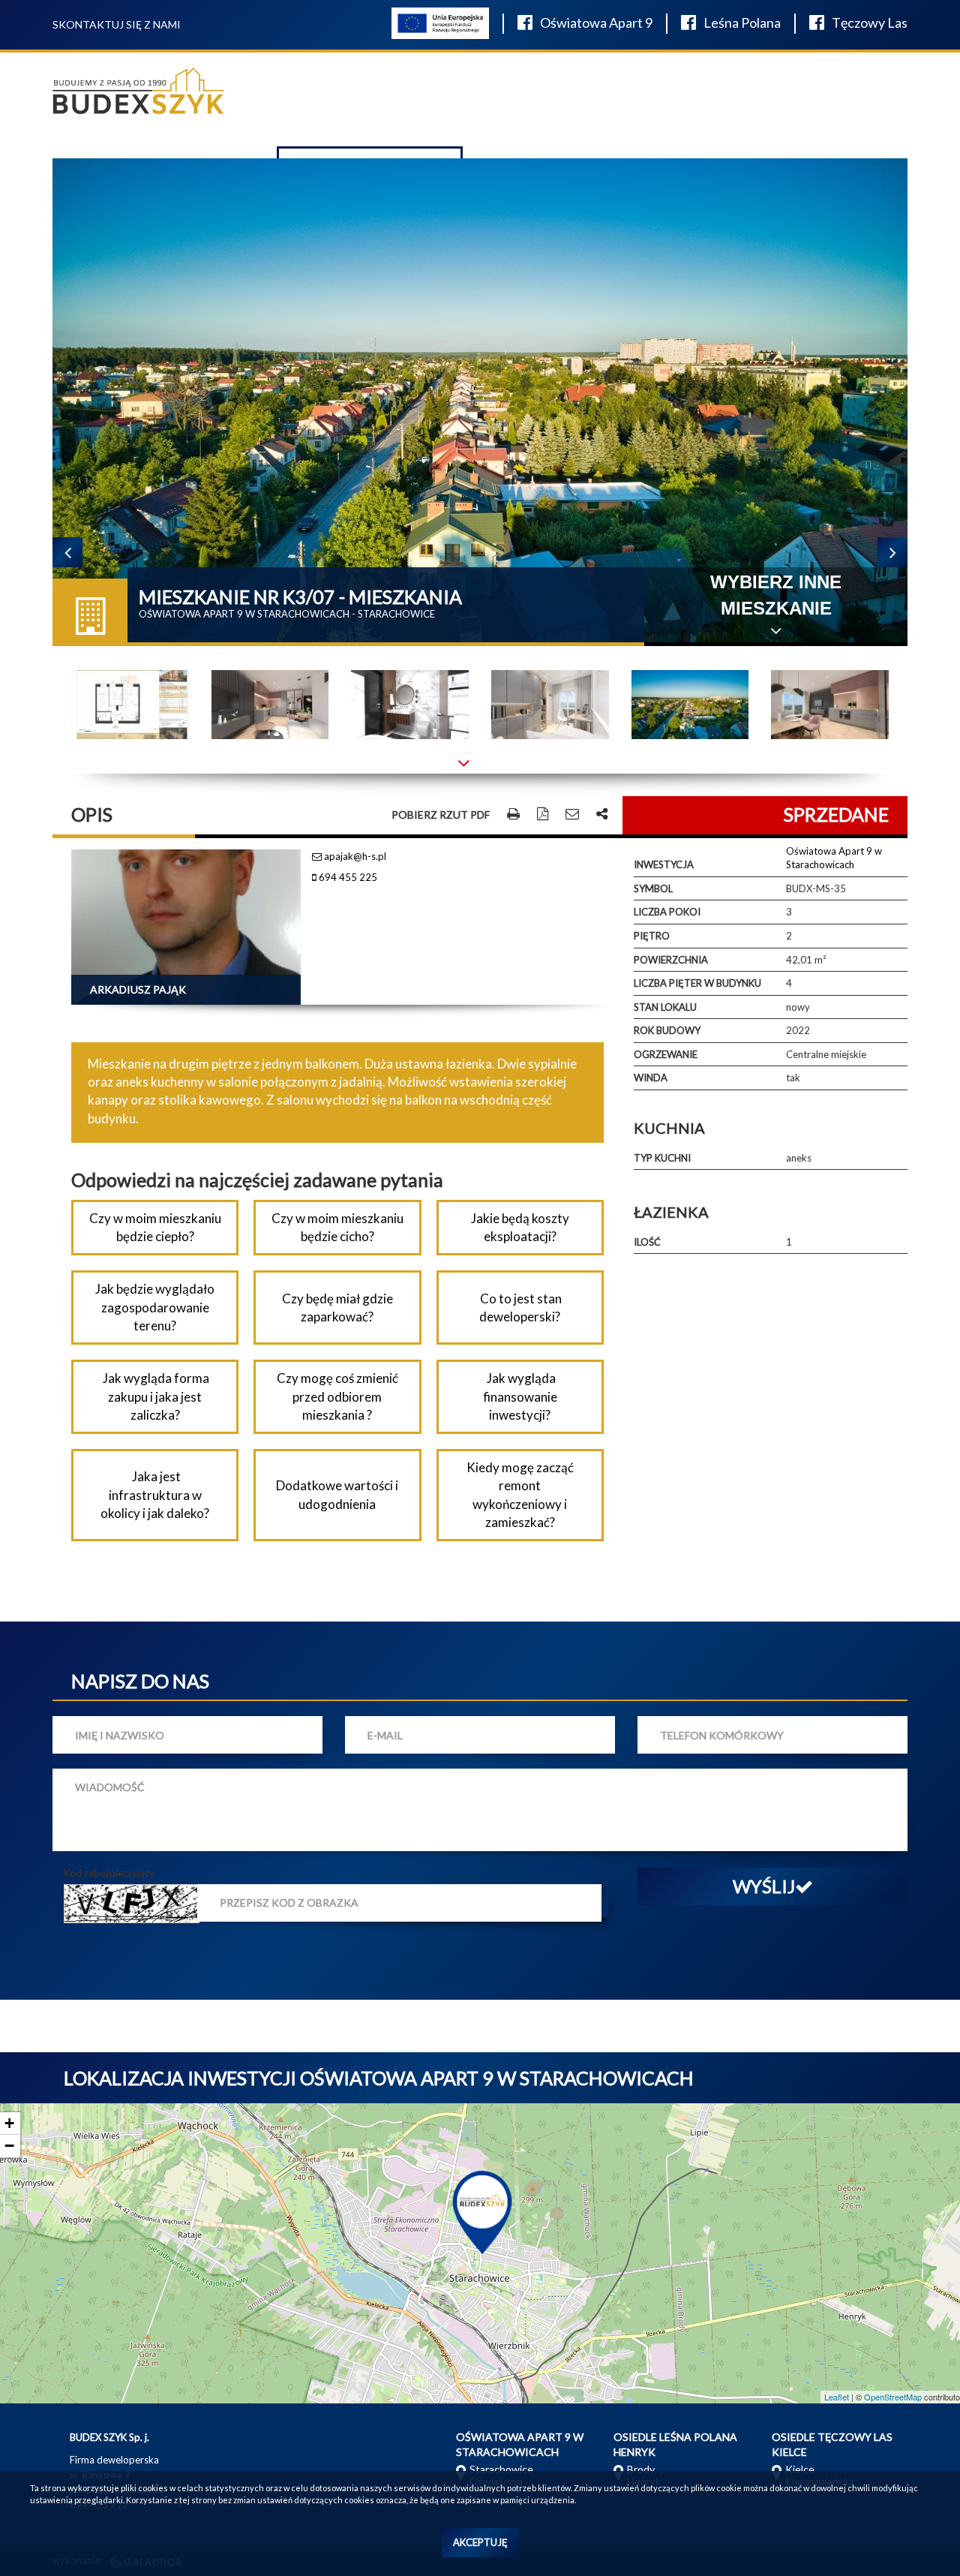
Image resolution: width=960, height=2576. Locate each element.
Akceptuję (480, 2542)
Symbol (653, 888)
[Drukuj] (513, 815)
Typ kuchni (662, 1158)
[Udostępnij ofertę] (602, 815)
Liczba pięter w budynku (697, 983)
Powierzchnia (671, 960)
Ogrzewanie (666, 1054)
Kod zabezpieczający (109, 1873)
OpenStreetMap (893, 2397)
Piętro (652, 936)
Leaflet (837, 2397)
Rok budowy (667, 1030)
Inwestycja (664, 864)
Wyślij (764, 1886)
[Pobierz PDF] (543, 815)
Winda (651, 1078)
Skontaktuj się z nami (117, 24)
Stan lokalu (665, 1007)
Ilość (647, 1242)
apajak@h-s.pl (354, 856)
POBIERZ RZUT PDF (441, 815)
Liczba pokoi (667, 912)
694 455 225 (347, 877)
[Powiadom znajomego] (572, 815)
